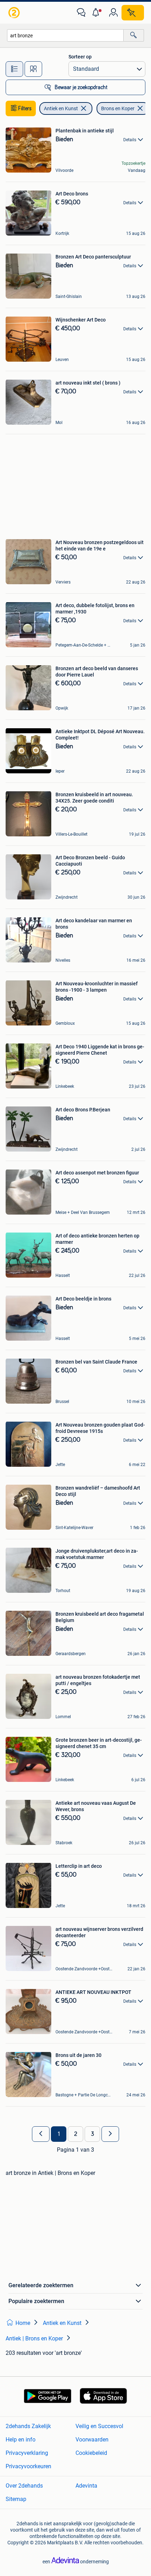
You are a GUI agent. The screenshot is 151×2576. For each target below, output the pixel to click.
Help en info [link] (21, 2440)
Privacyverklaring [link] (27, 2453)
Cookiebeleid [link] (91, 2453)
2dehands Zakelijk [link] (28, 2426)
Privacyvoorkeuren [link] (28, 2466)
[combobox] (65, 35)
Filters (25, 108)
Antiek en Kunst (61, 108)
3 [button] (93, 2134)
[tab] (14, 69)
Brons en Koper (118, 108)
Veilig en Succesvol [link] (99, 2426)
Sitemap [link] (16, 2499)
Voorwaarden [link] (92, 2440)
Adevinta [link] (86, 2486)
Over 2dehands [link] (24, 2486)
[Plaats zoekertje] (133, 13)
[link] (15, 13)
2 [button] (76, 2134)
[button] (97, 13)
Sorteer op (80, 57)
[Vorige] (41, 2134)
